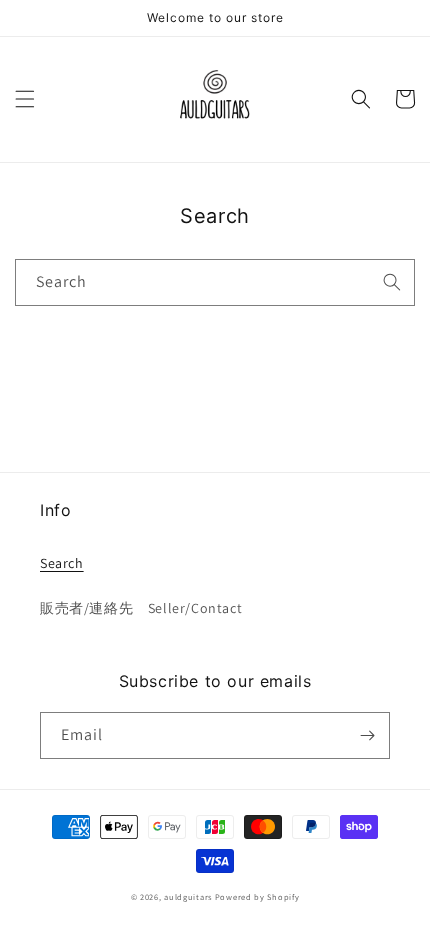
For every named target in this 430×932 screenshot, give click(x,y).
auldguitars (188, 896)
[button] (25, 99)
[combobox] (215, 282)
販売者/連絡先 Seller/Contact (141, 608)
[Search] (392, 282)
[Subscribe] (367, 735)
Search (62, 563)
